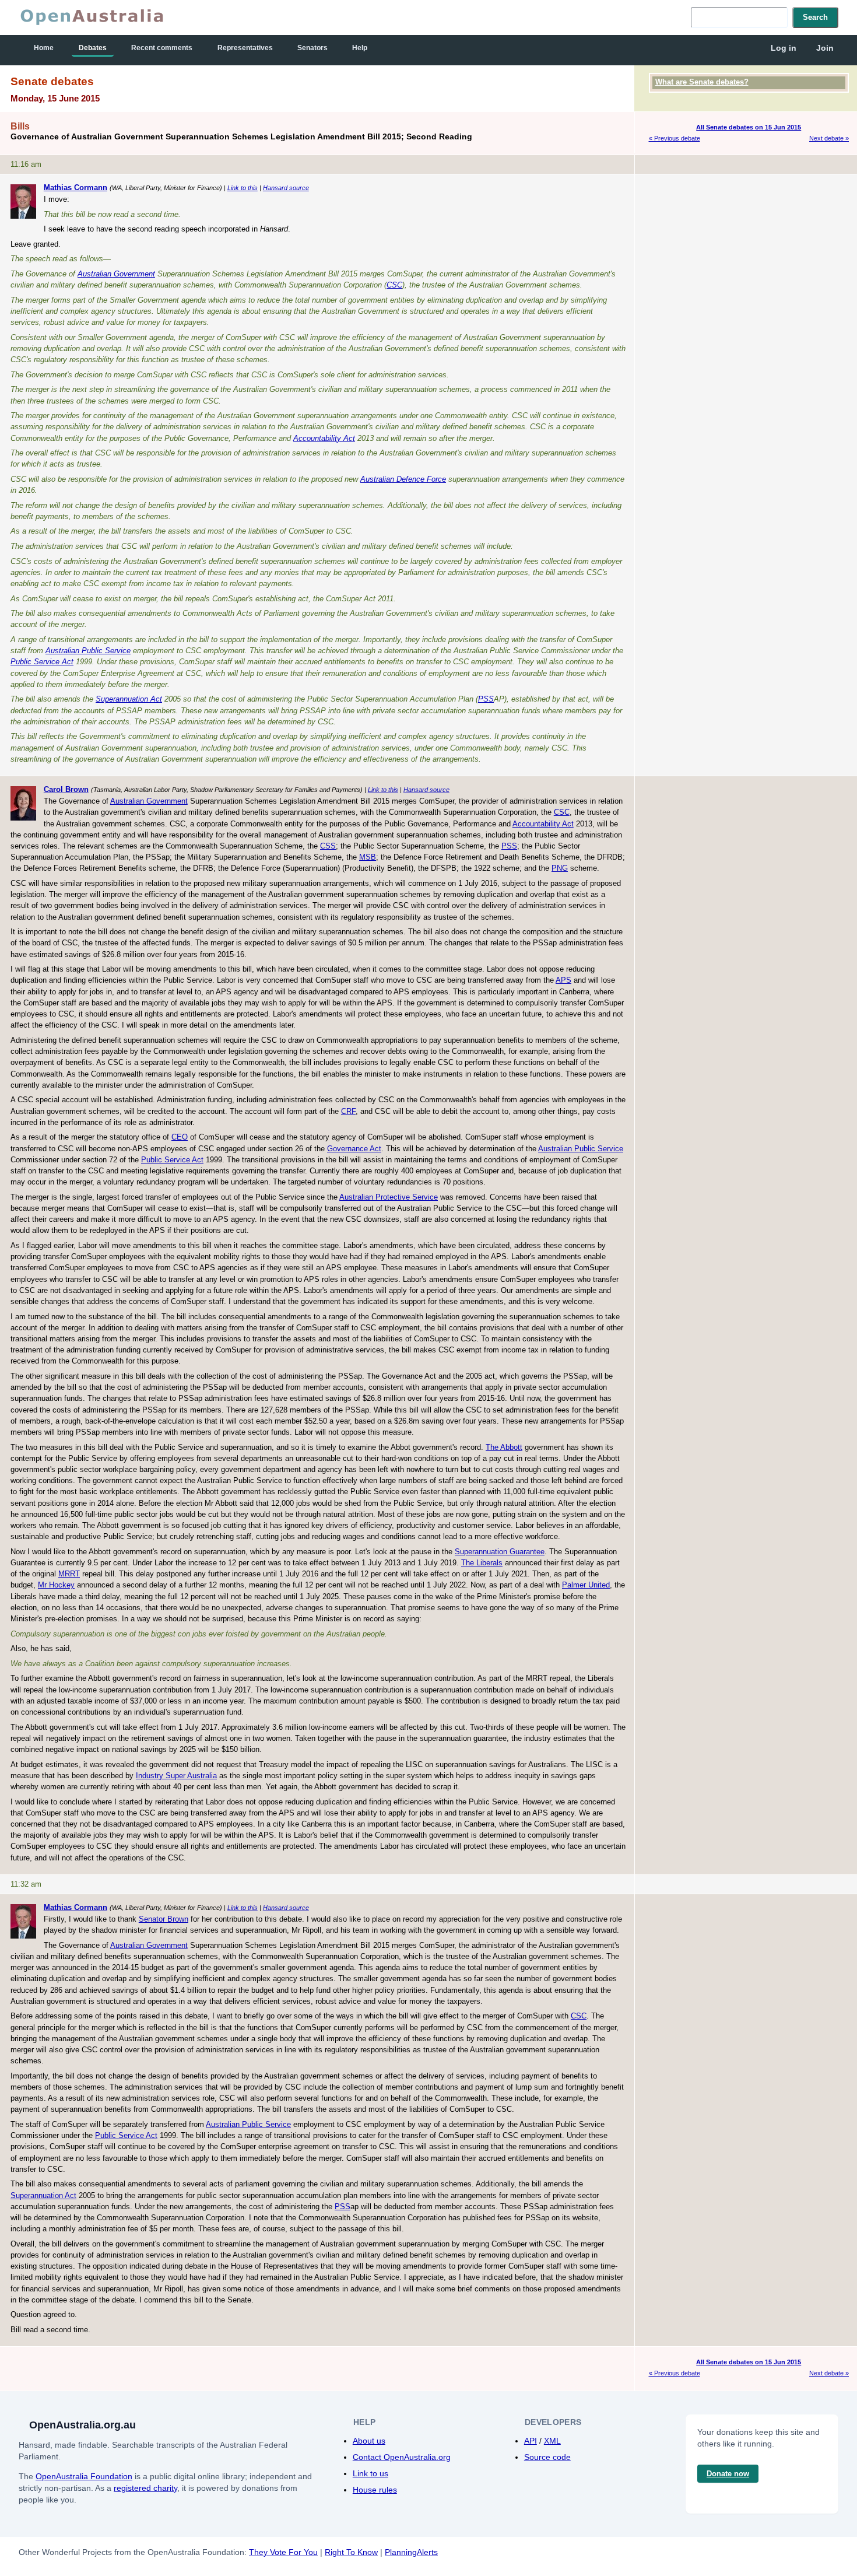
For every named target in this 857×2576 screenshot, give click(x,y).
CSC (394, 285)
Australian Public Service (88, 651)
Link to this (243, 188)
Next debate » (829, 138)
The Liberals (482, 1563)
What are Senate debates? (702, 82)
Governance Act (354, 1149)
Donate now (728, 2474)
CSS (328, 846)
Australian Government (116, 274)
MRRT (69, 1574)
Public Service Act (42, 662)
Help (360, 48)
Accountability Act (324, 438)
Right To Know (351, 2552)
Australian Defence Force (403, 479)
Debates (93, 48)
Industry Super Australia (176, 1776)
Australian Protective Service (389, 1197)
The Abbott (504, 1447)
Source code (547, 2457)
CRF (348, 1111)
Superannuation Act (129, 699)
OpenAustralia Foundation (84, 2476)
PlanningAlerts (411, 2552)
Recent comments (162, 48)
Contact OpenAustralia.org (402, 2457)
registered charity (145, 2488)
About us (369, 2441)
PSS (486, 699)
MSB (368, 857)
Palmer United (586, 1585)
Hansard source (286, 188)
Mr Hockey (56, 1585)
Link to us (370, 2473)
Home (44, 48)
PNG (560, 868)
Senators (312, 48)
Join (825, 48)
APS (563, 980)
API (531, 2441)
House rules (375, 2490)
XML (552, 2441)
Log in (784, 48)
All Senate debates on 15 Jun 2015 (749, 127)
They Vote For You (283, 2552)
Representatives (245, 48)
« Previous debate (675, 138)
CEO (180, 1137)
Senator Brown (164, 1919)
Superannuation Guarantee (500, 1552)
